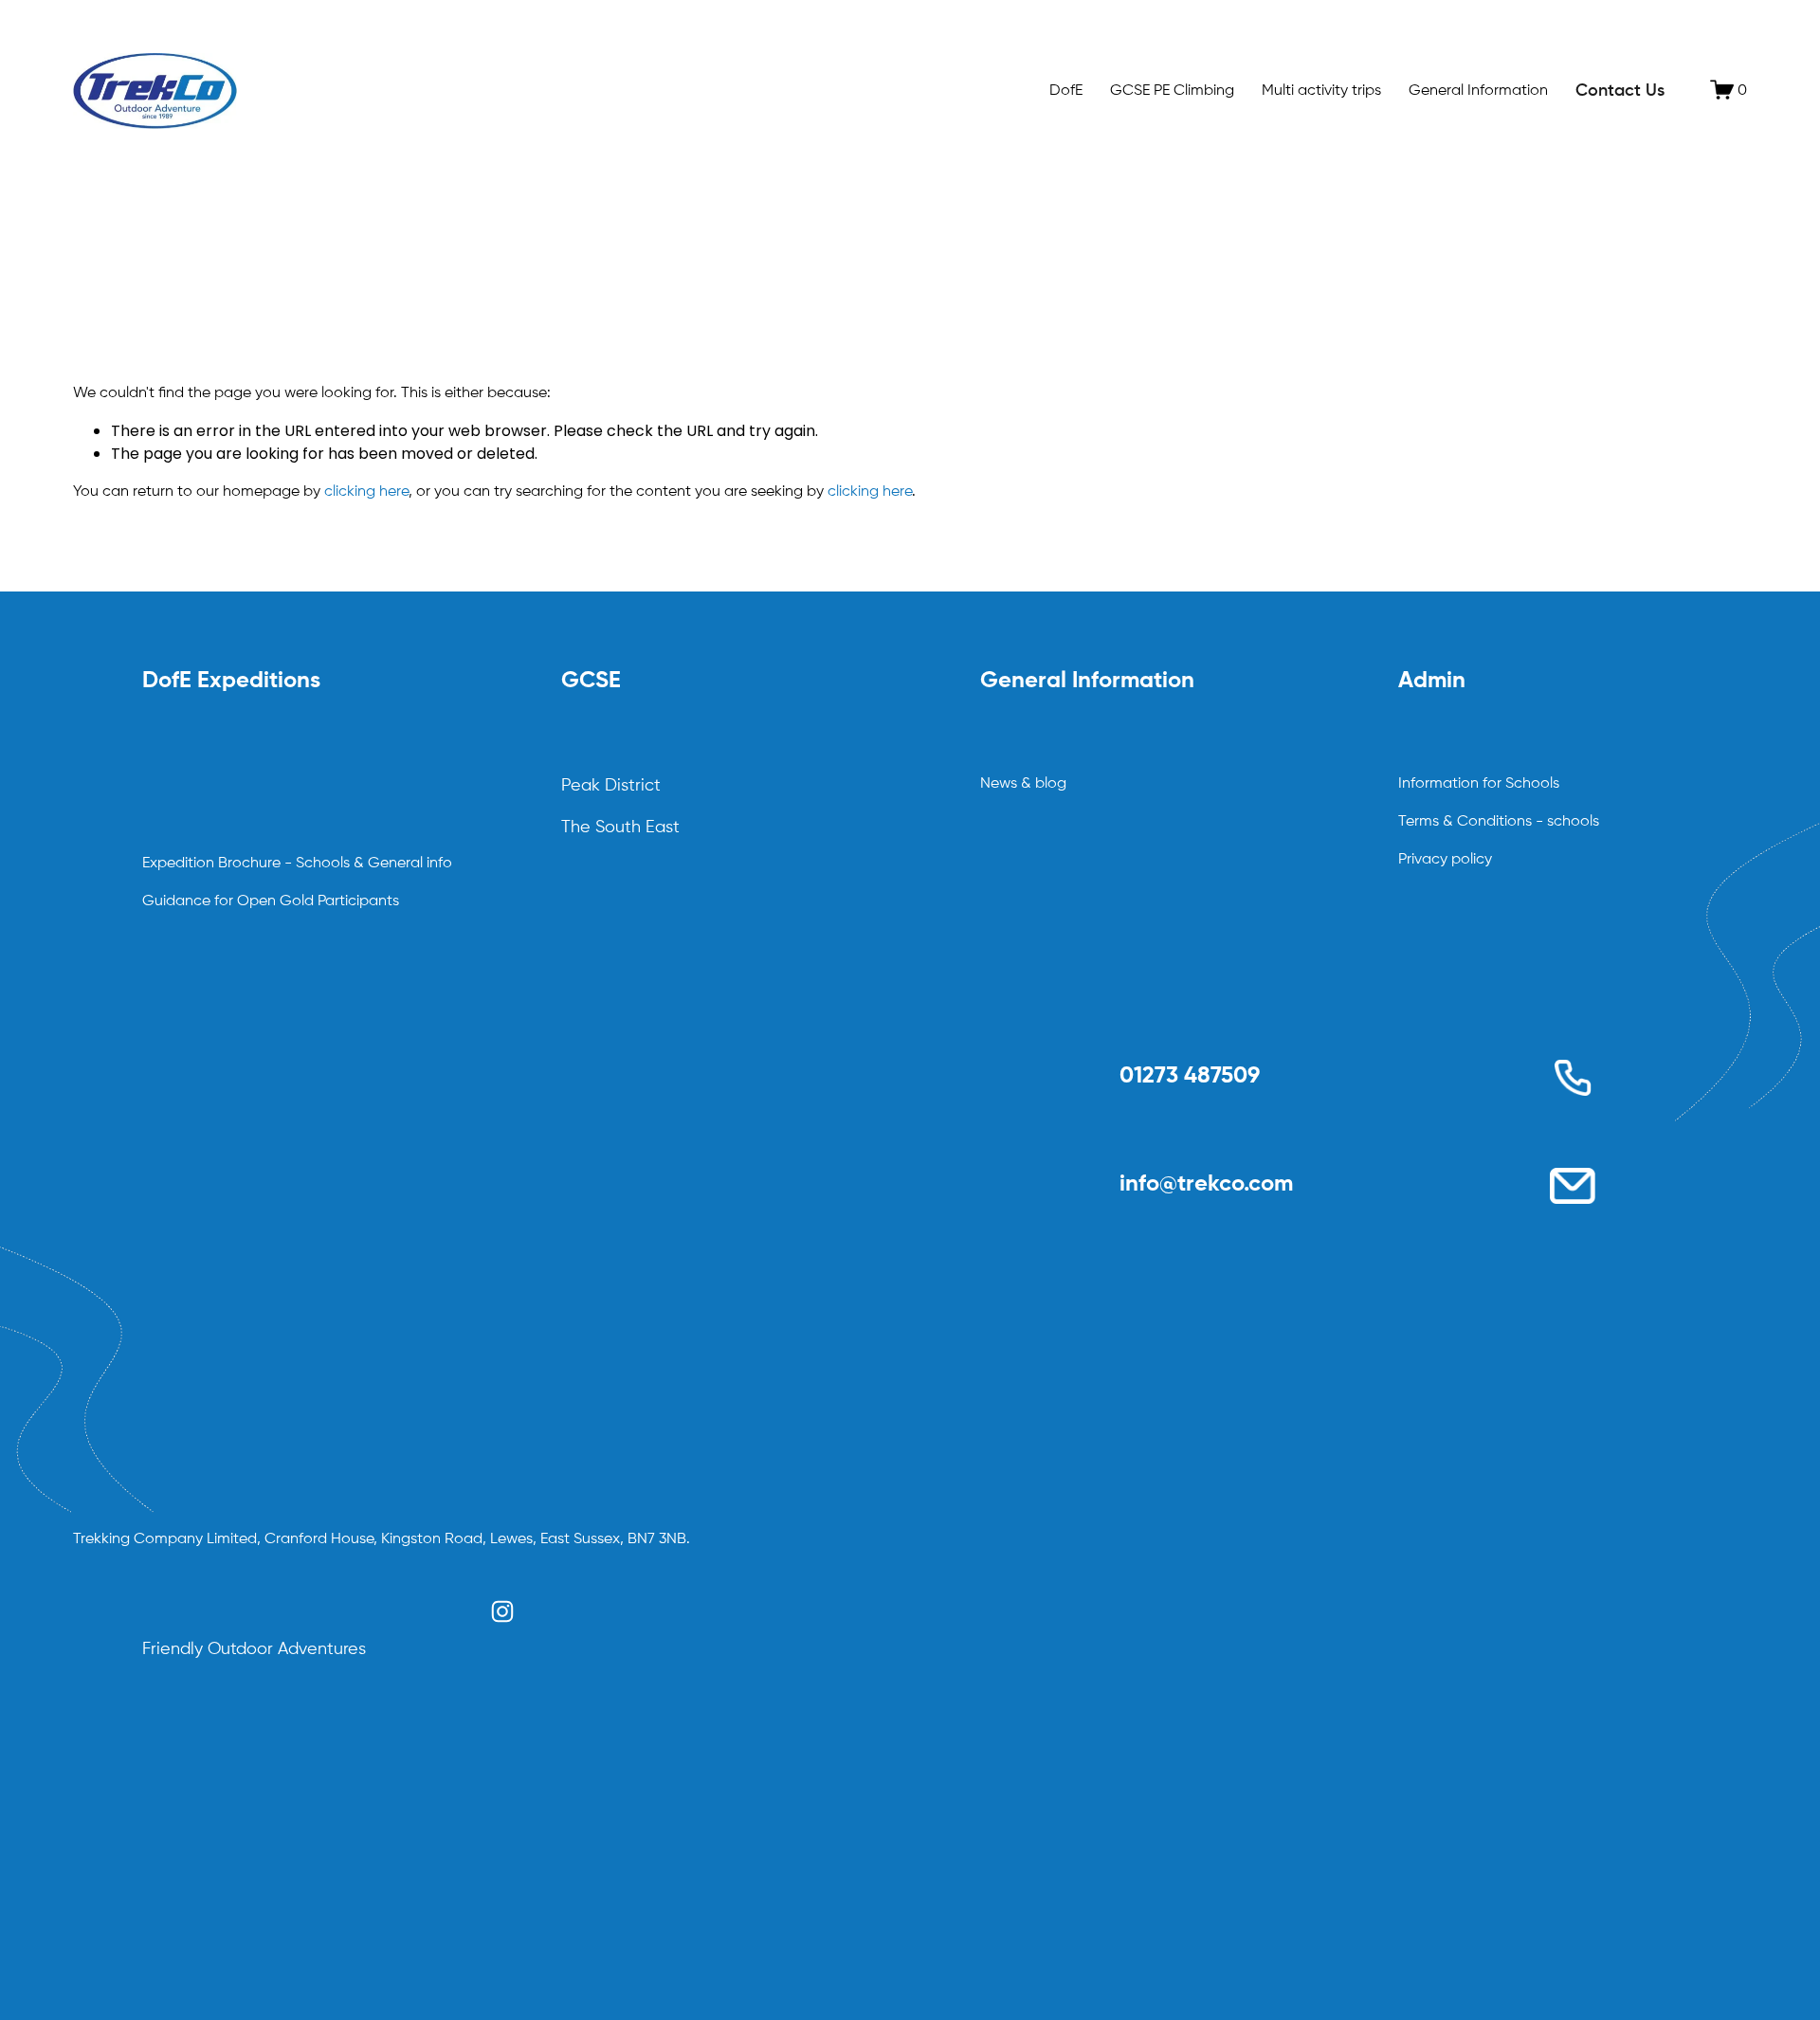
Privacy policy (1445, 860)
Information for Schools (1479, 784)
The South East (620, 828)
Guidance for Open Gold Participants (271, 901)
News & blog (1023, 784)
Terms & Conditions (1465, 822)
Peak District (611, 786)
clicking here (366, 492)
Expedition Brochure (211, 864)
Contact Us (1620, 91)
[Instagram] (502, 1611)
